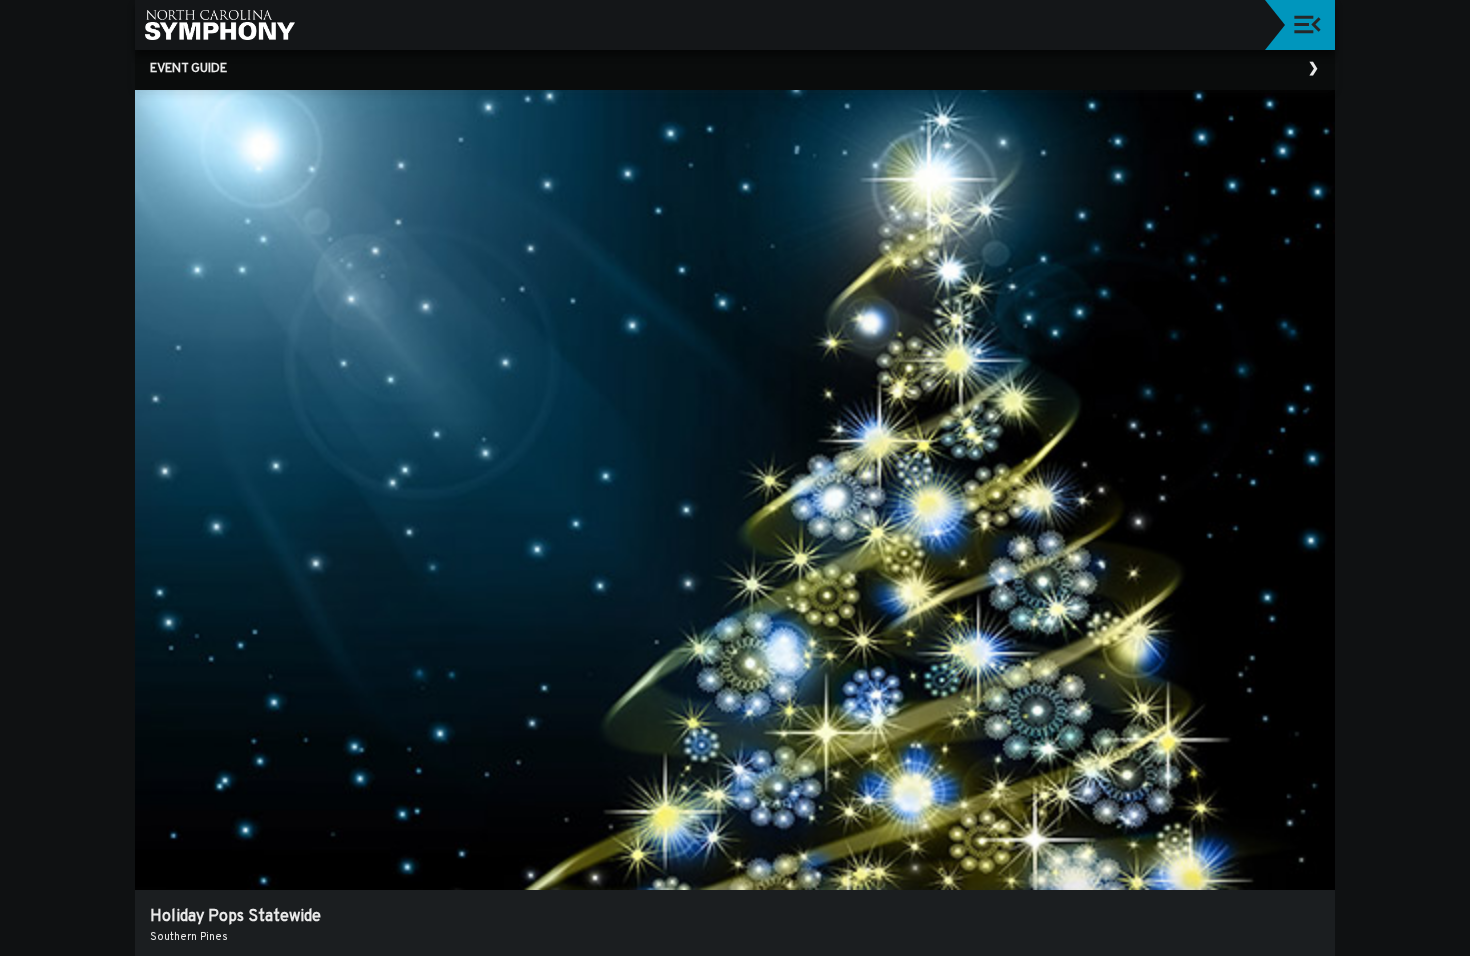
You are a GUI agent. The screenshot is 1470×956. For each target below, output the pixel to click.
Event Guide (188, 69)
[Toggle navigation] (1307, 24)
